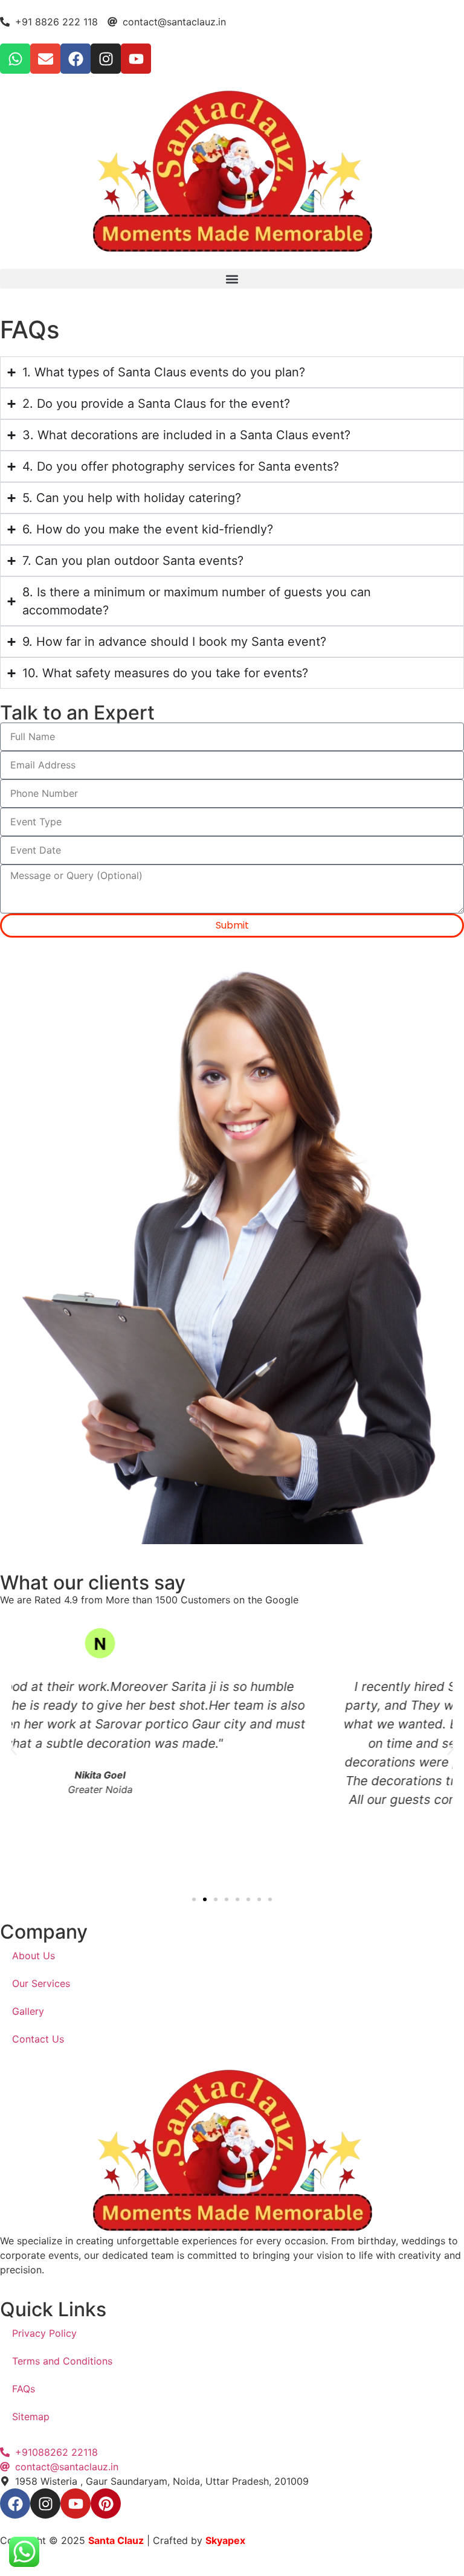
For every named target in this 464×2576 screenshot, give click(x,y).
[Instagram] (106, 59)
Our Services (41, 1983)
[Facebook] (76, 59)
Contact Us (38, 2039)
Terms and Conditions (62, 2361)
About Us (34, 1956)
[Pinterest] (106, 2504)
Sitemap (31, 2417)
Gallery (28, 2011)
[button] (232, 279)
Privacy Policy (44, 2333)
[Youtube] (136, 59)
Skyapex (225, 2540)
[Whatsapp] (15, 59)
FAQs (24, 2389)
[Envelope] (45, 59)
